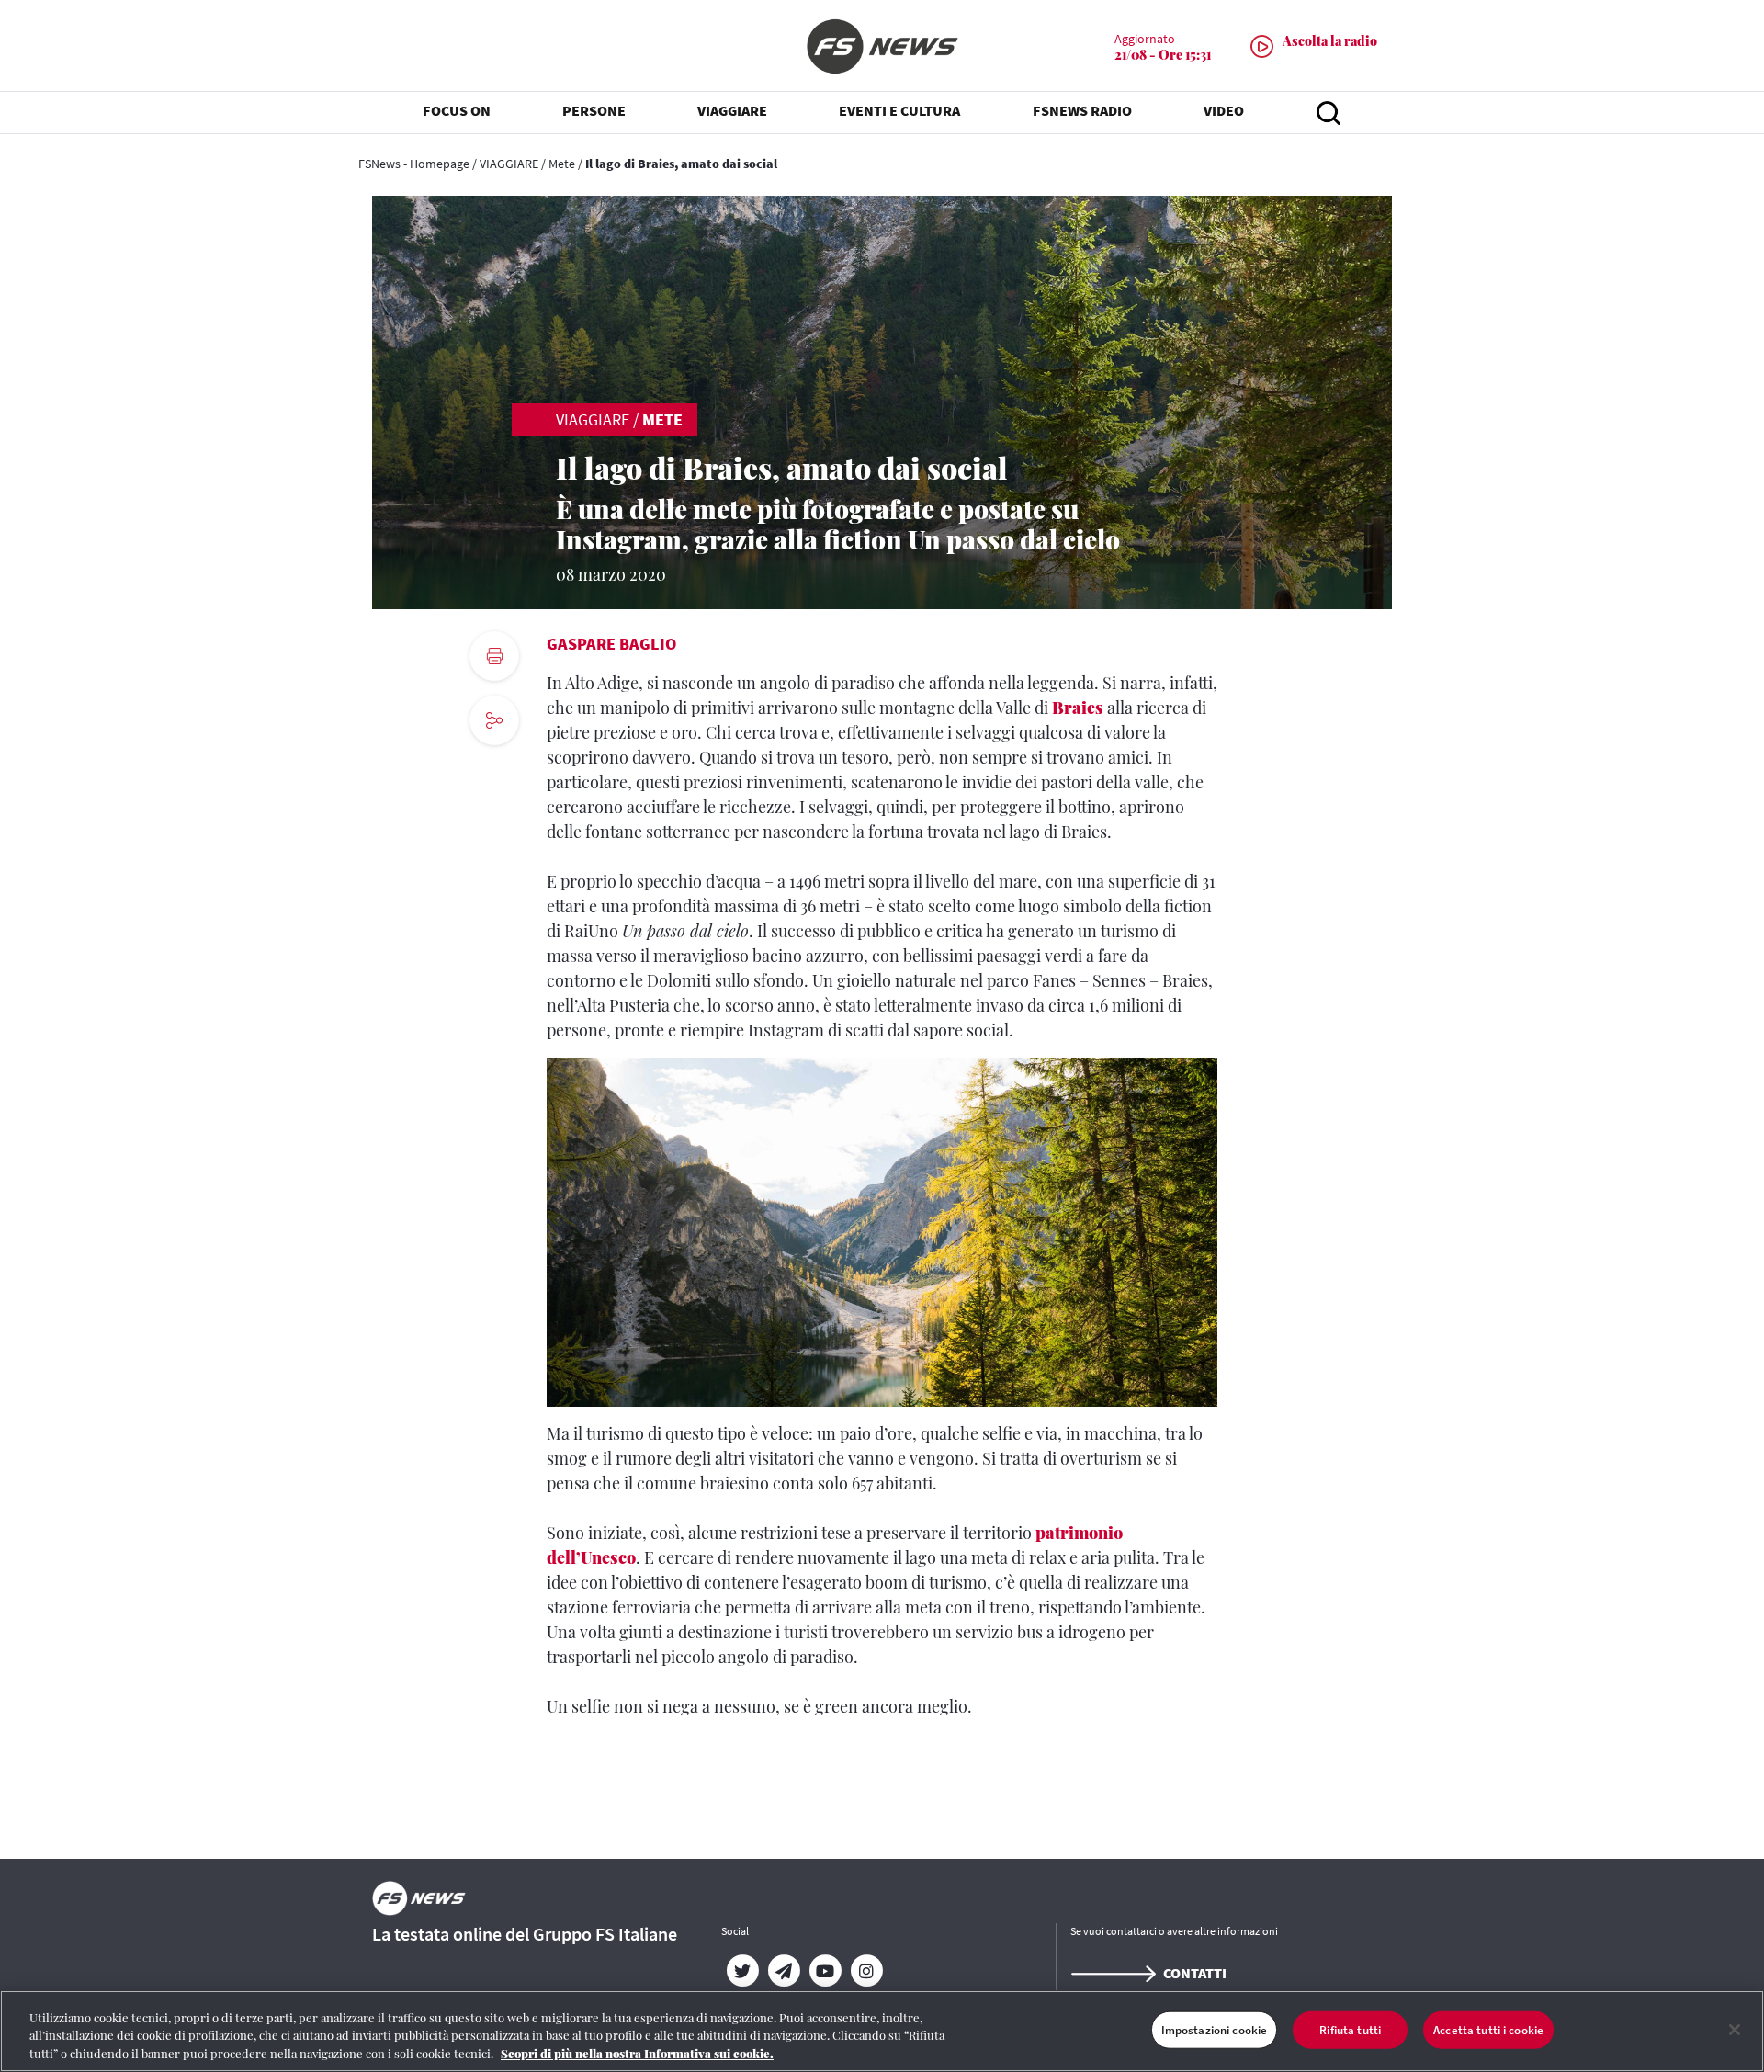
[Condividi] (494, 770)
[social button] (494, 720)
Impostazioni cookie (1214, 2029)
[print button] (494, 656)
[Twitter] (742, 1971)
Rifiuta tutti (1350, 2029)
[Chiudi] (1735, 2030)
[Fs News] (882, 46)
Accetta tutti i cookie (1488, 2029)
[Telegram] (783, 1971)
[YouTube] (825, 1971)
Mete (562, 164)
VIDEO (1224, 110)
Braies (1078, 708)
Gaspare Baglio (611, 644)
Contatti (1195, 1973)
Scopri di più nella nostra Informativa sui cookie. (637, 2053)
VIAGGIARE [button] (732, 110)
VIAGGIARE (509, 164)
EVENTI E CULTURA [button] (899, 110)
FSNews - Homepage (414, 164)
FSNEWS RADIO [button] (1082, 110)
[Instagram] (866, 1971)
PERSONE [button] (594, 110)
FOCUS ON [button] (457, 110)
